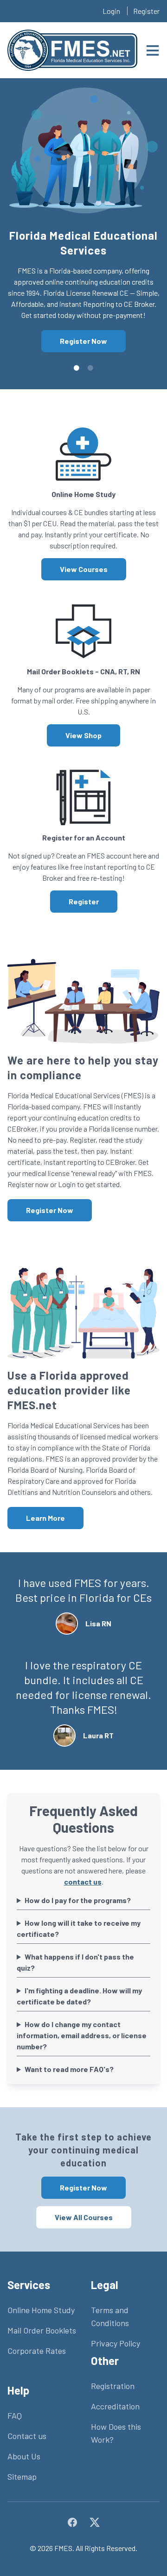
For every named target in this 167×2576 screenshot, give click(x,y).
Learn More (45, 1518)
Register (146, 11)
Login (111, 11)
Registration (113, 2386)
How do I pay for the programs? (78, 1900)
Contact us (27, 2436)
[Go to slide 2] (90, 368)
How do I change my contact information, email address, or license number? (82, 2035)
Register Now (83, 341)
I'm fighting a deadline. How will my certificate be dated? (79, 1996)
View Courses (84, 569)
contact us (83, 1882)
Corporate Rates (37, 2351)
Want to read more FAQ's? (69, 2069)
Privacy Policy (116, 2343)
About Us (24, 2456)
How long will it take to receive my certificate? (79, 1928)
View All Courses (84, 2217)
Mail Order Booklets (42, 2330)
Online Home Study (41, 2310)
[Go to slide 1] (77, 368)
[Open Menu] (153, 50)
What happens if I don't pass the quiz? (75, 1962)
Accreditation (115, 2406)
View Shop (83, 735)
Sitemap (22, 2476)
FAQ (15, 2415)
